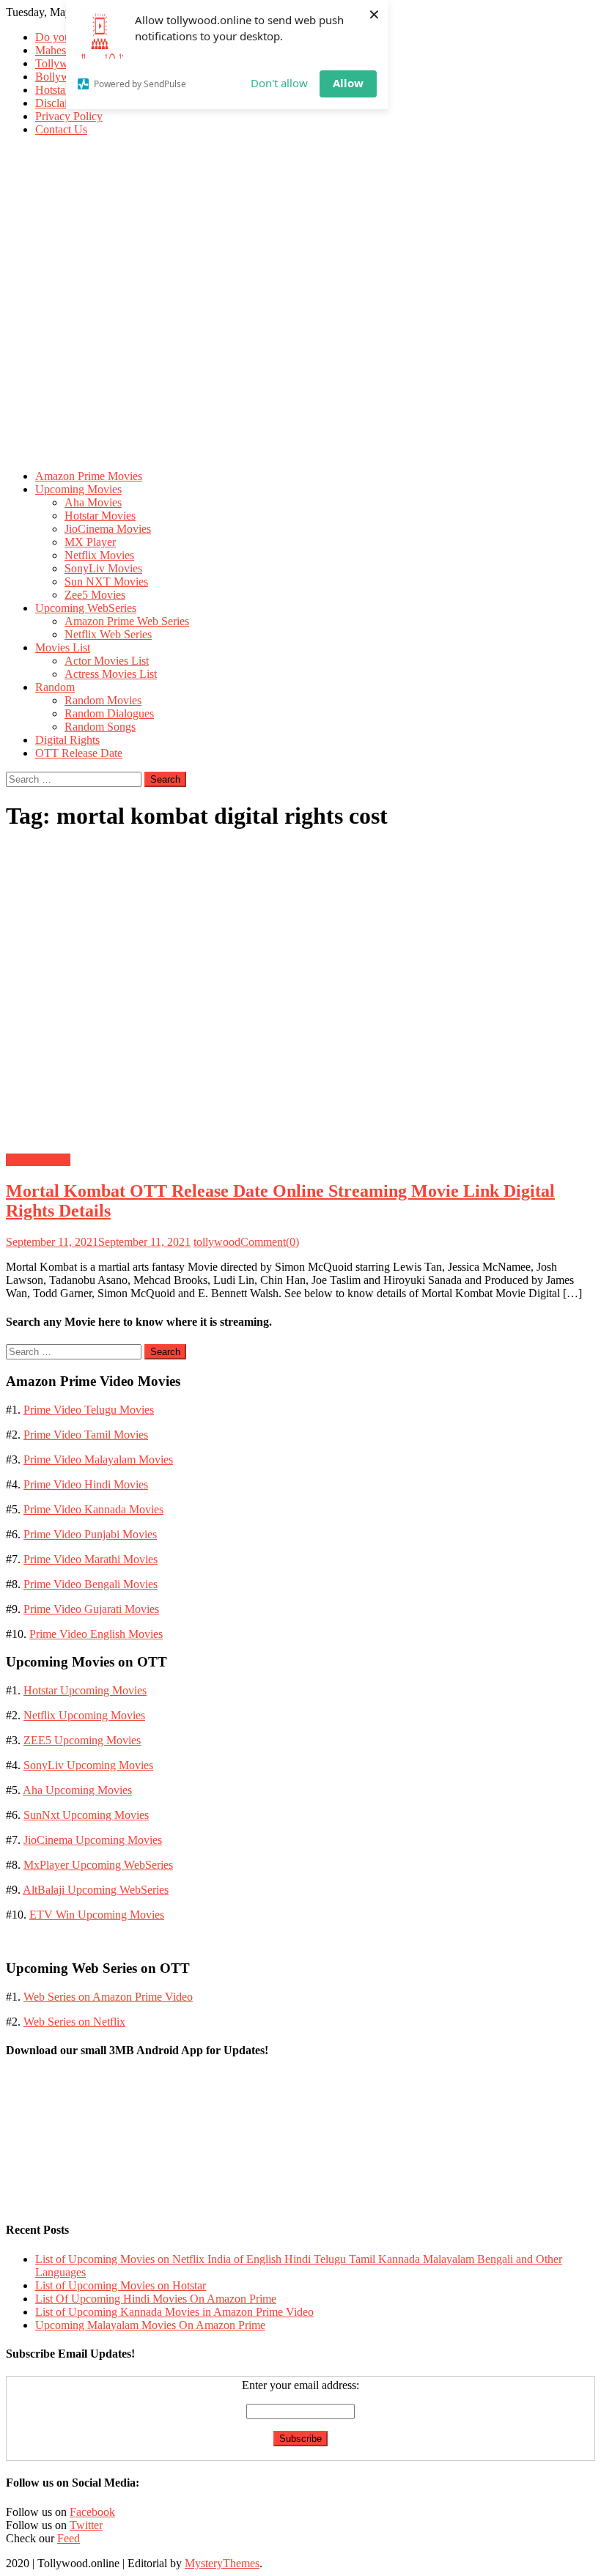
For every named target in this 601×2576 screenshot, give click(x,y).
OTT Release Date (79, 753)
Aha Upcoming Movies (77, 1790)
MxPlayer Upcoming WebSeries (98, 1865)
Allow (348, 83)
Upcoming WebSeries (86, 608)
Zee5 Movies (95, 595)
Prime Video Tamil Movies (86, 1435)
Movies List (63, 647)
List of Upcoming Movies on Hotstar (121, 2285)
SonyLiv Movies (103, 568)
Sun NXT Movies (106, 582)
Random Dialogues (109, 713)
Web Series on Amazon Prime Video (108, 1997)
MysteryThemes (222, 2563)
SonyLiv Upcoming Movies (88, 1765)
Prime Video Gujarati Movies (91, 1609)
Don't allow (279, 83)
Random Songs (100, 727)
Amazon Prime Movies (89, 476)
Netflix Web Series (108, 634)
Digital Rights (67, 740)
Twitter (86, 2525)
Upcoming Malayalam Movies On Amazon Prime (150, 2325)
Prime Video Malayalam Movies (98, 1459)
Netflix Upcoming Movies (84, 1715)
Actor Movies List (107, 661)
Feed (69, 2538)
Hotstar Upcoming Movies (85, 1690)
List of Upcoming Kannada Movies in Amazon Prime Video (174, 2312)
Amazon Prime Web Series (127, 621)
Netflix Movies (99, 555)
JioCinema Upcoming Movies (93, 1840)
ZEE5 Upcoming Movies (82, 1740)
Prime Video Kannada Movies (93, 1509)
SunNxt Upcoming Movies (86, 1815)
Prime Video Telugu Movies (89, 1410)
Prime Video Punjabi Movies (90, 1534)
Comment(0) (270, 1242)
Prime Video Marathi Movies (91, 1559)
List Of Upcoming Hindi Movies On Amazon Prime (156, 2299)
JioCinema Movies (108, 529)
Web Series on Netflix (74, 2022)
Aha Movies (93, 502)
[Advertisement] (300, 355)
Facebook (92, 2512)
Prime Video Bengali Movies (91, 1584)
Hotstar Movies (100, 516)
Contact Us (61, 129)
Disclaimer (60, 103)
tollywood (217, 1242)
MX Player (90, 542)
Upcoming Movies (78, 489)
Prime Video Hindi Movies (86, 1484)
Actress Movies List (111, 674)
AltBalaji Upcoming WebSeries (96, 1890)
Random (55, 687)
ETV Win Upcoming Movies (97, 1915)
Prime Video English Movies (96, 1634)
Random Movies (103, 700)
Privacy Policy (69, 116)
